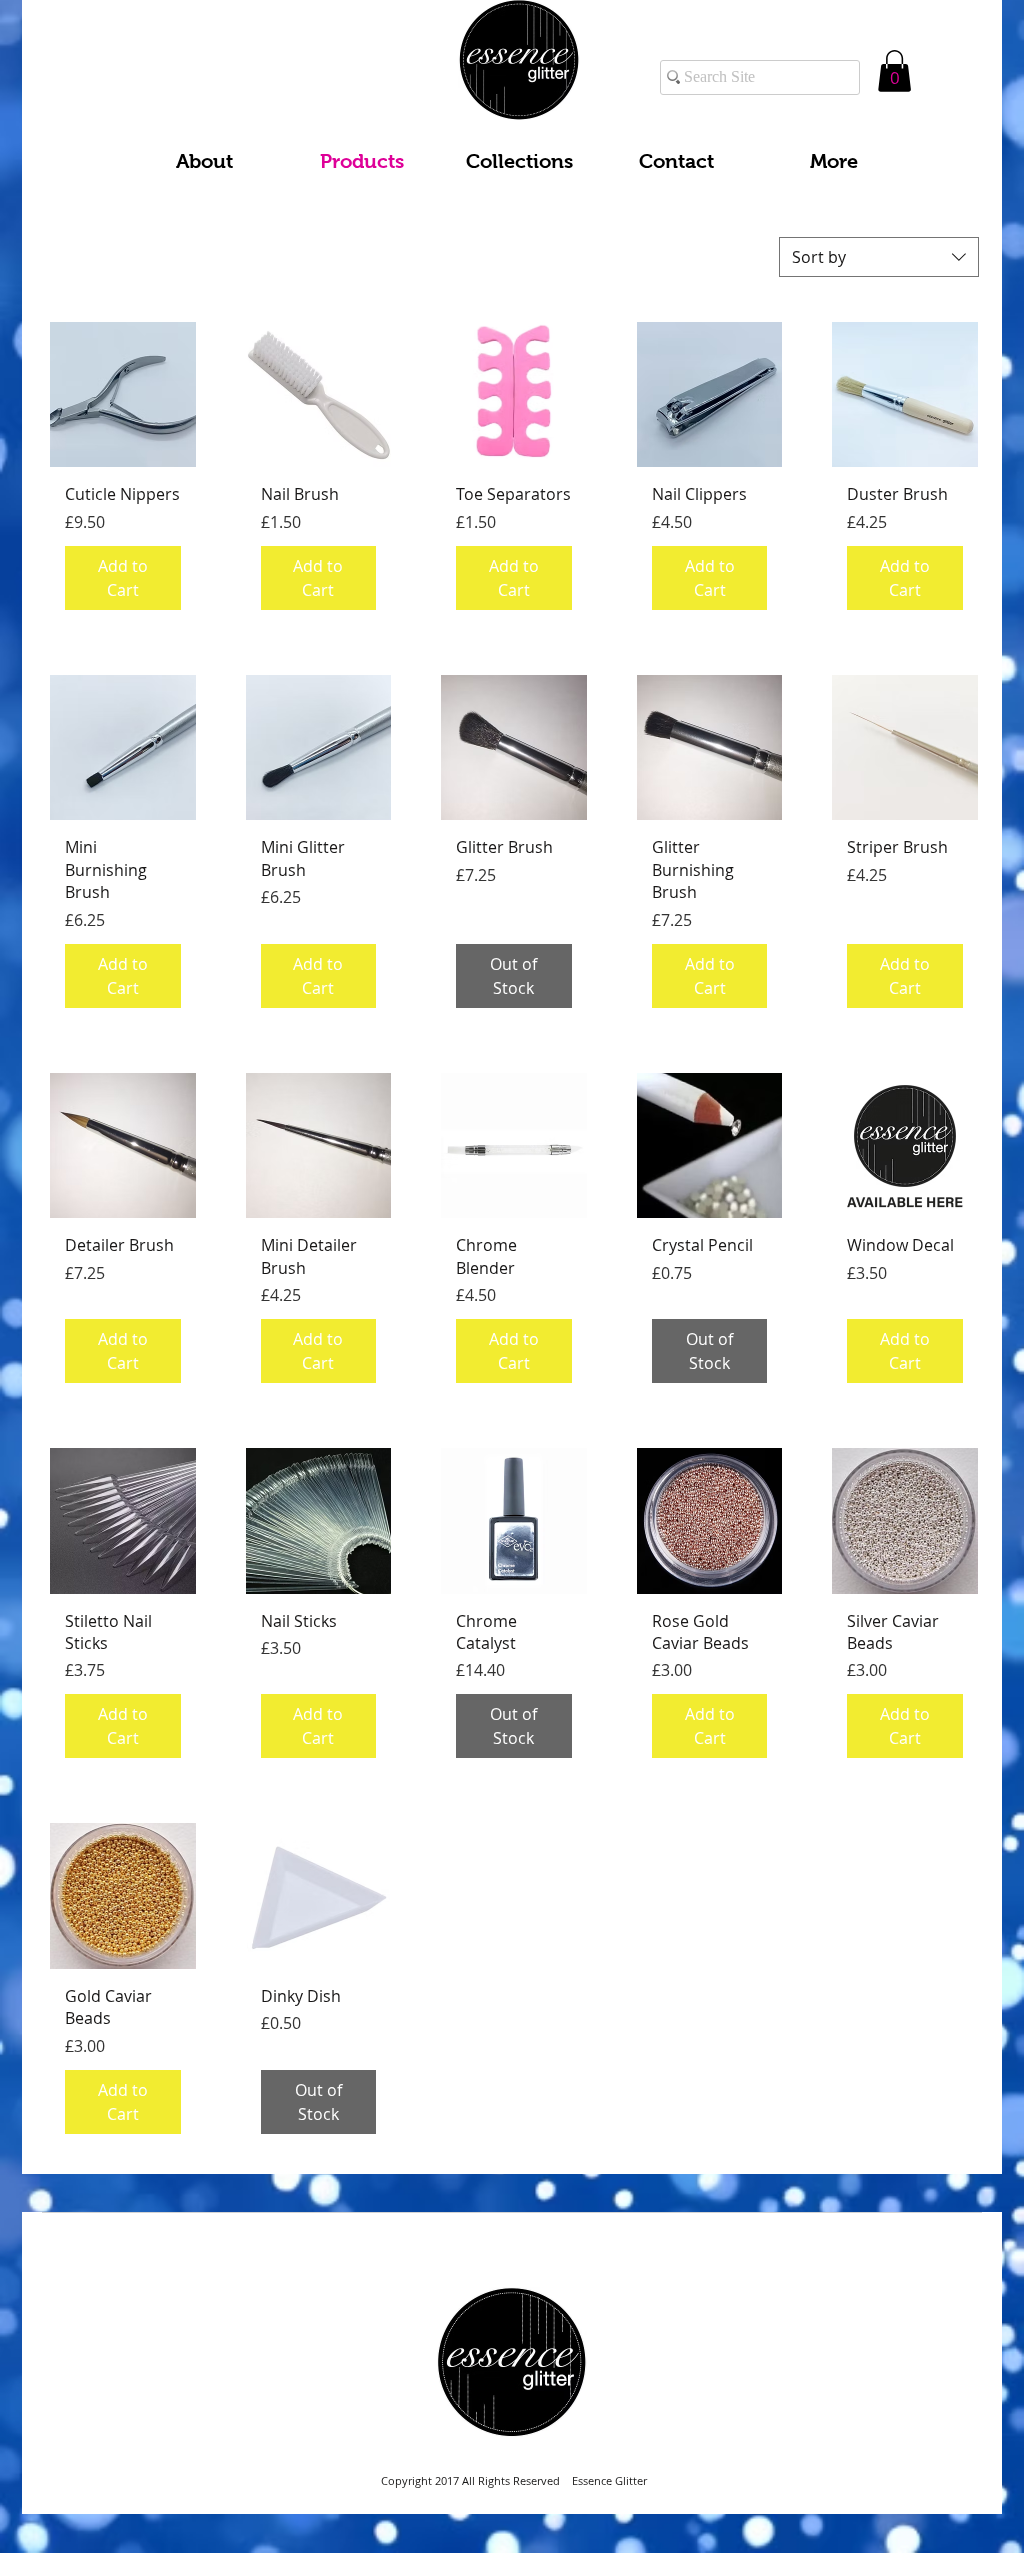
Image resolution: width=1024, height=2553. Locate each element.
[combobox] (879, 257)
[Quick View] (123, 395)
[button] (894, 71)
